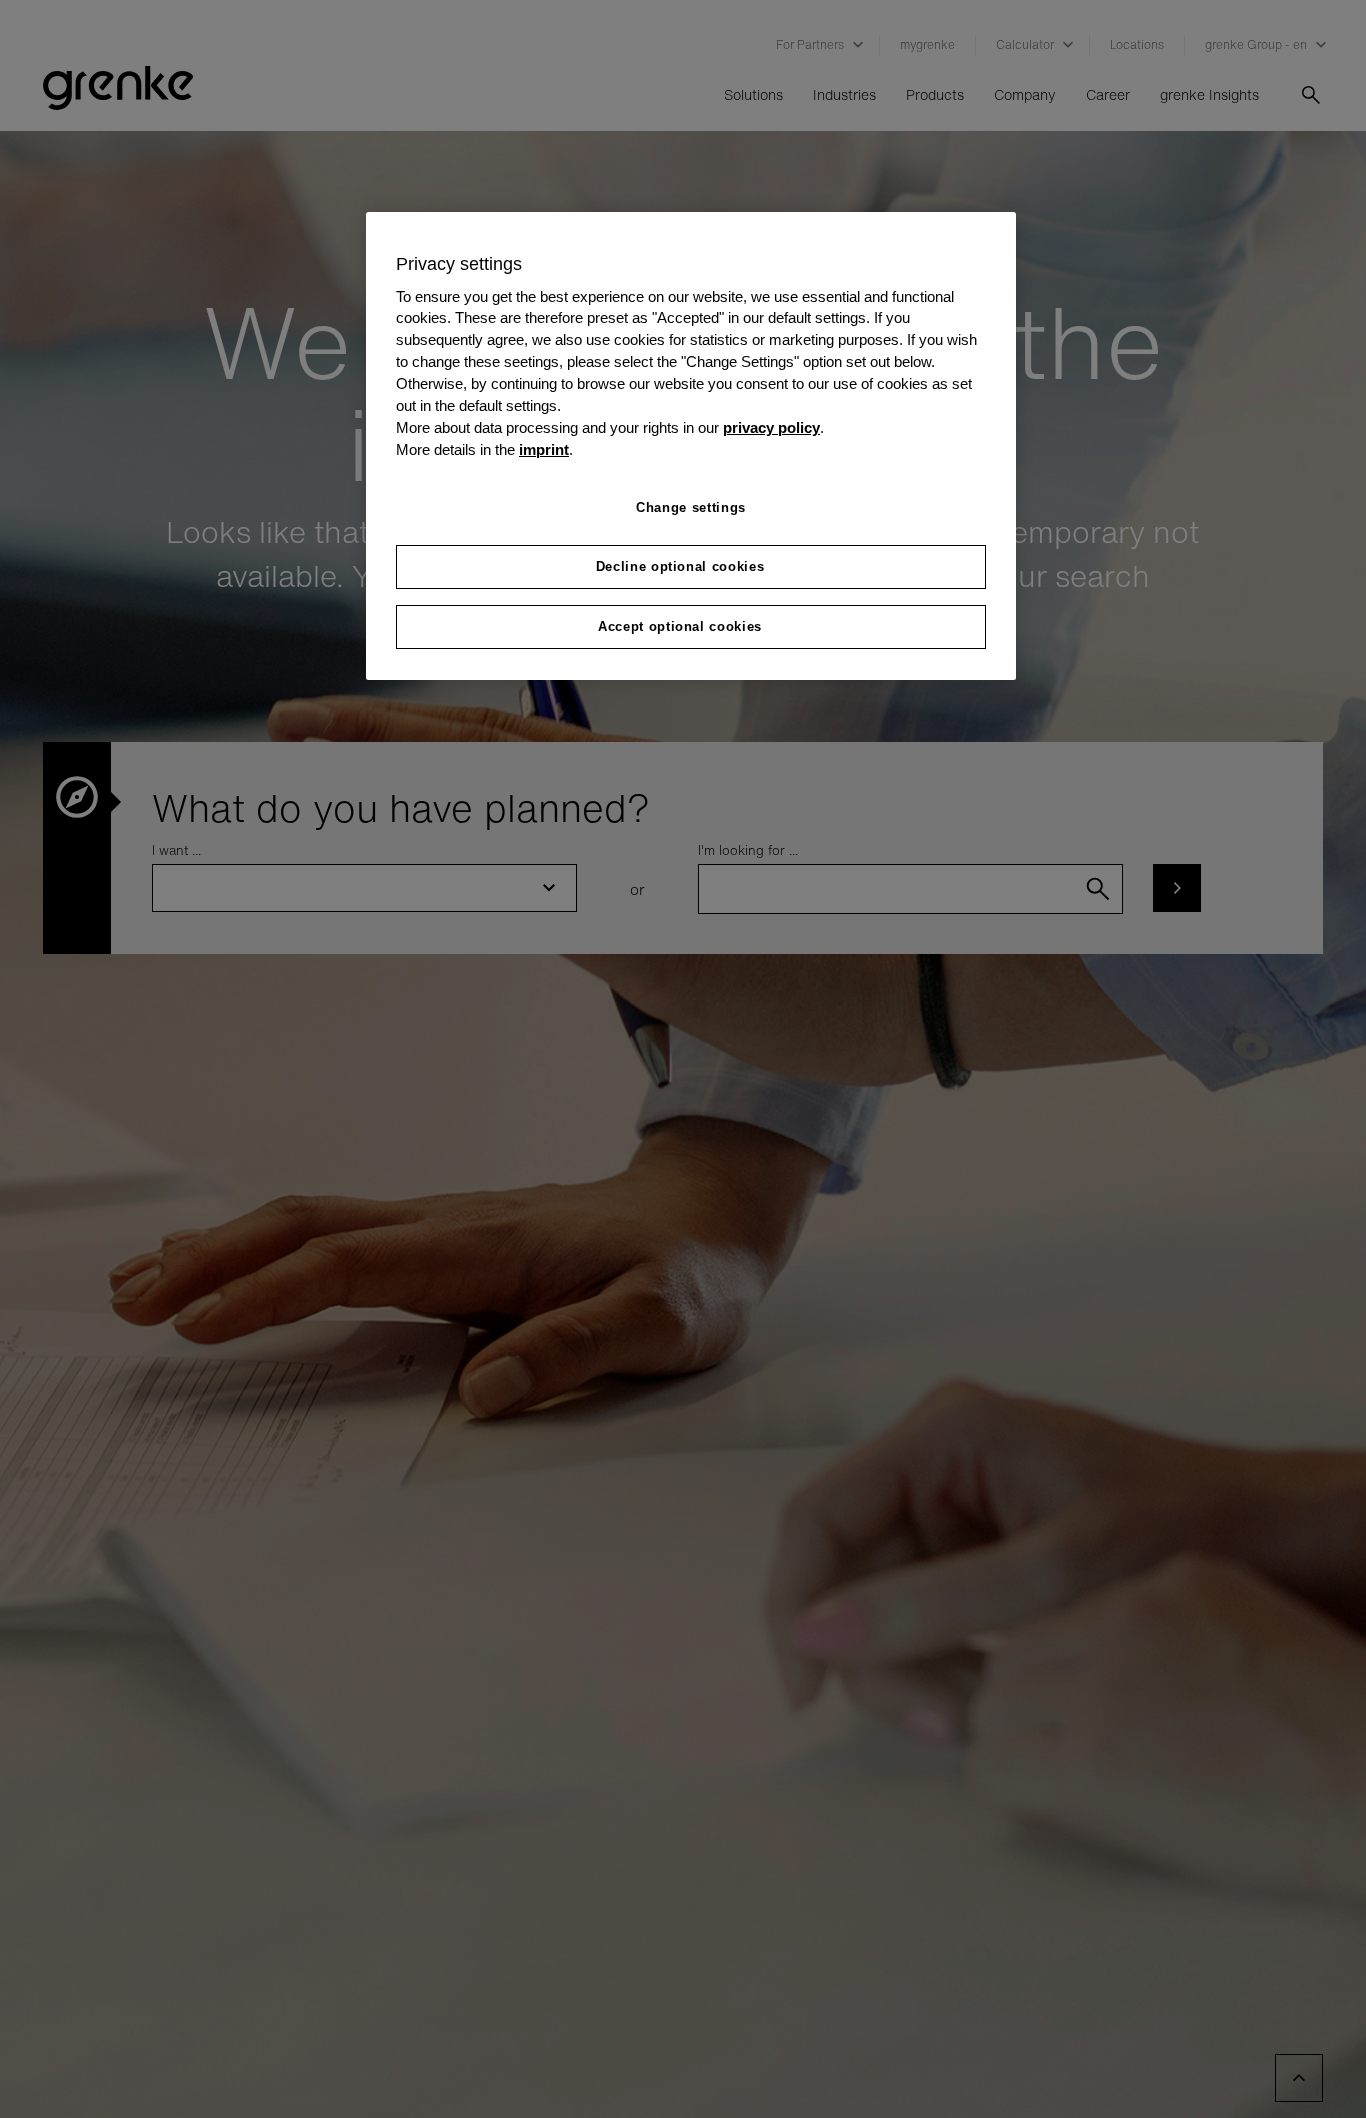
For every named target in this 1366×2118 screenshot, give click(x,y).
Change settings (691, 507)
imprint (544, 450)
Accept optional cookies (680, 626)
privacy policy (771, 428)
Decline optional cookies (680, 566)
